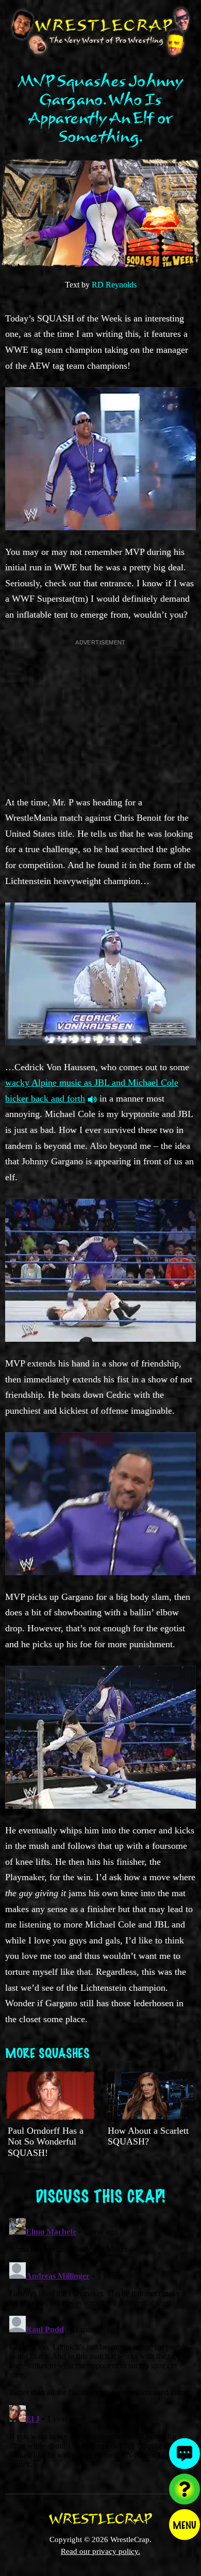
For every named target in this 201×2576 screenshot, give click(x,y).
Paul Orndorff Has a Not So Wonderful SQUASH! (46, 2142)
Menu (185, 2525)
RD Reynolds (114, 285)
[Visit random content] (185, 2489)
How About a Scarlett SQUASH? (148, 2136)
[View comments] (185, 2454)
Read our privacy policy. (100, 2551)
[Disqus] (100, 2343)
